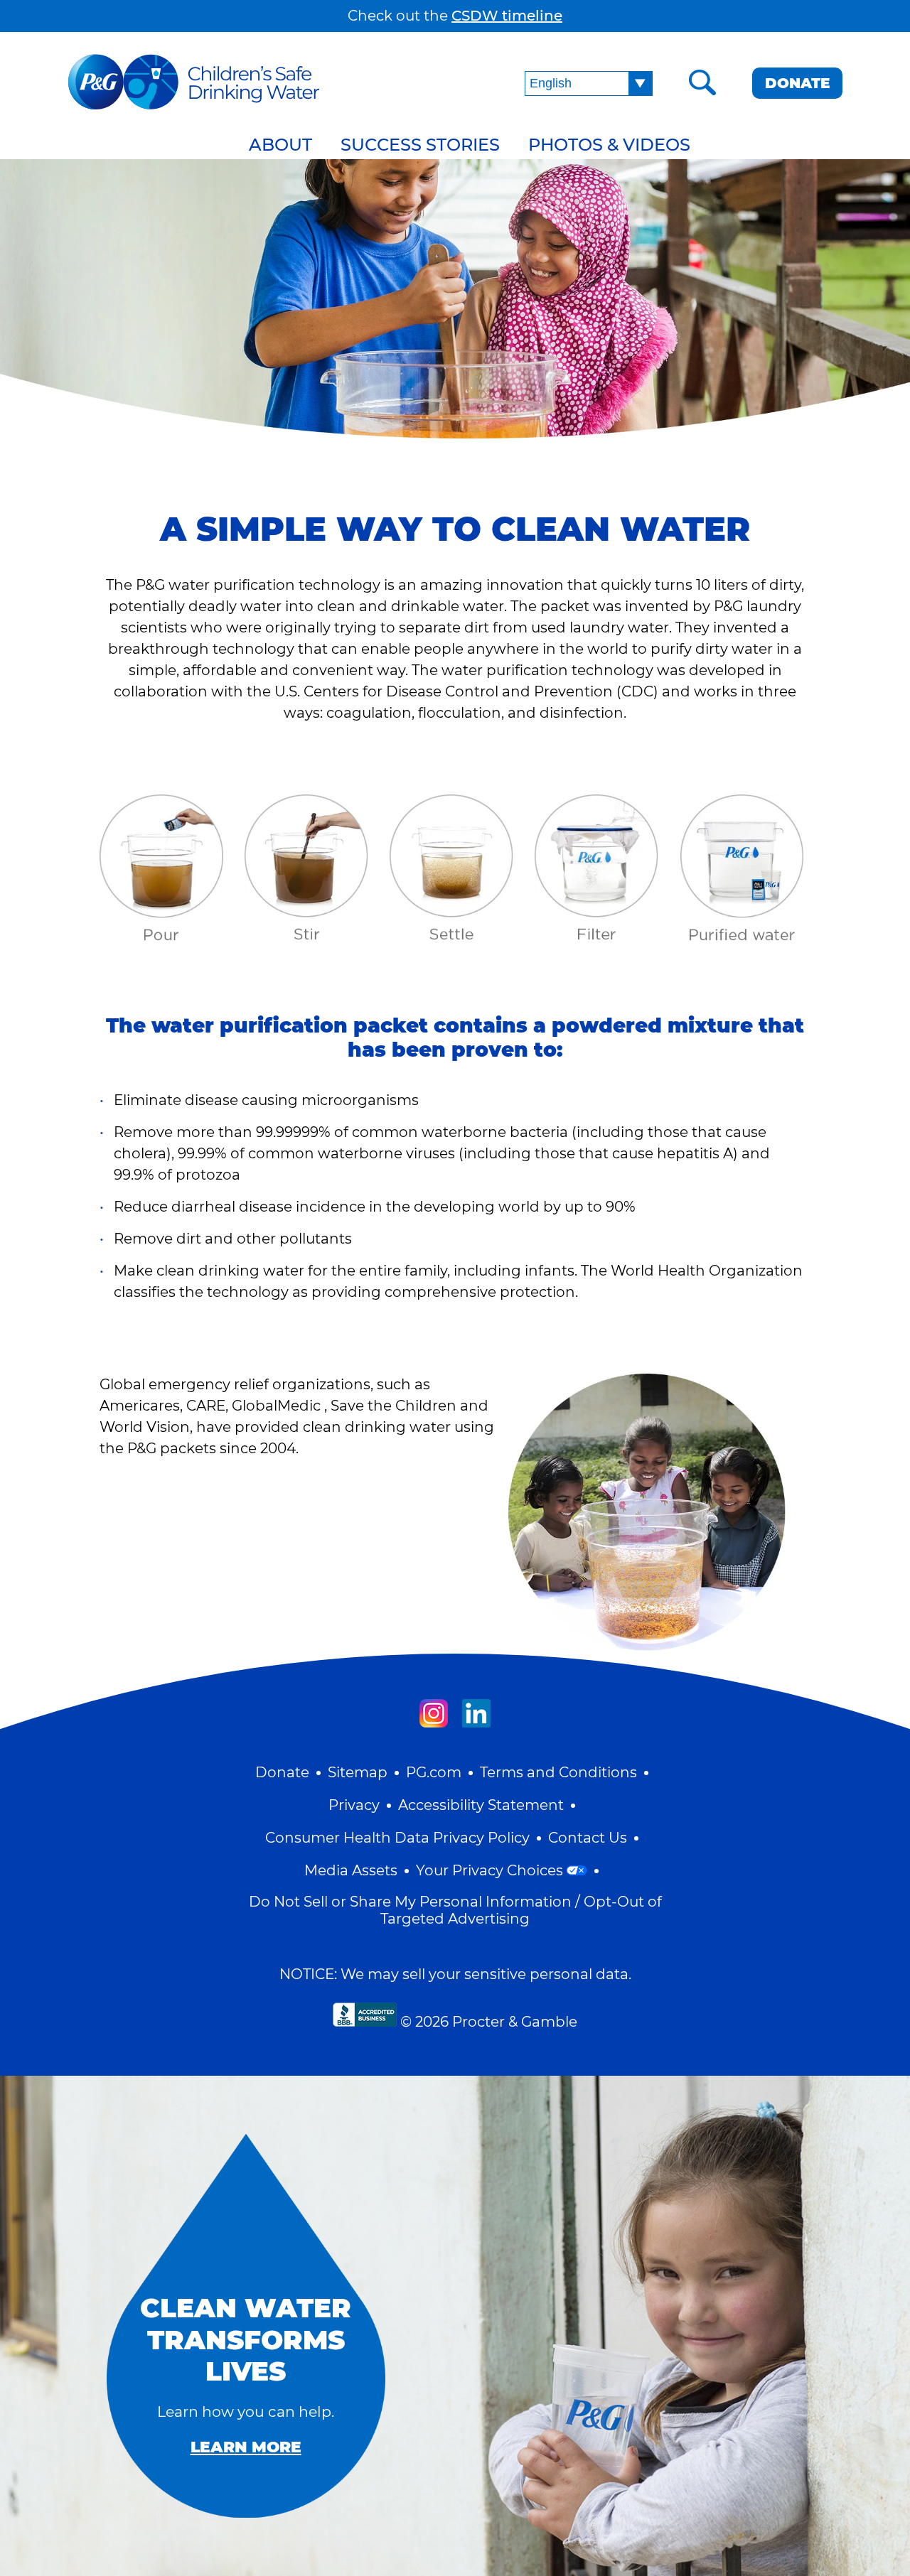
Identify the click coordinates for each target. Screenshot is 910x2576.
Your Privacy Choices (489, 1870)
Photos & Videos (609, 145)
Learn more (246, 2447)
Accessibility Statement (481, 1805)
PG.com (434, 1772)
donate (797, 83)
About (280, 145)
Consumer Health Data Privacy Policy (397, 1838)
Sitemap (358, 1772)
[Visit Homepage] (194, 83)
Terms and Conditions (558, 1772)
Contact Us (588, 1838)
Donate (282, 1772)
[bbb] (365, 2015)
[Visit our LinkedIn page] (476, 1713)
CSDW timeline (507, 16)
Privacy (354, 1805)
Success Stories (420, 145)
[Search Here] (702, 83)
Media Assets (351, 1870)
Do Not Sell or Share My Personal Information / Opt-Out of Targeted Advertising (455, 1910)
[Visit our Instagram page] (434, 1713)
